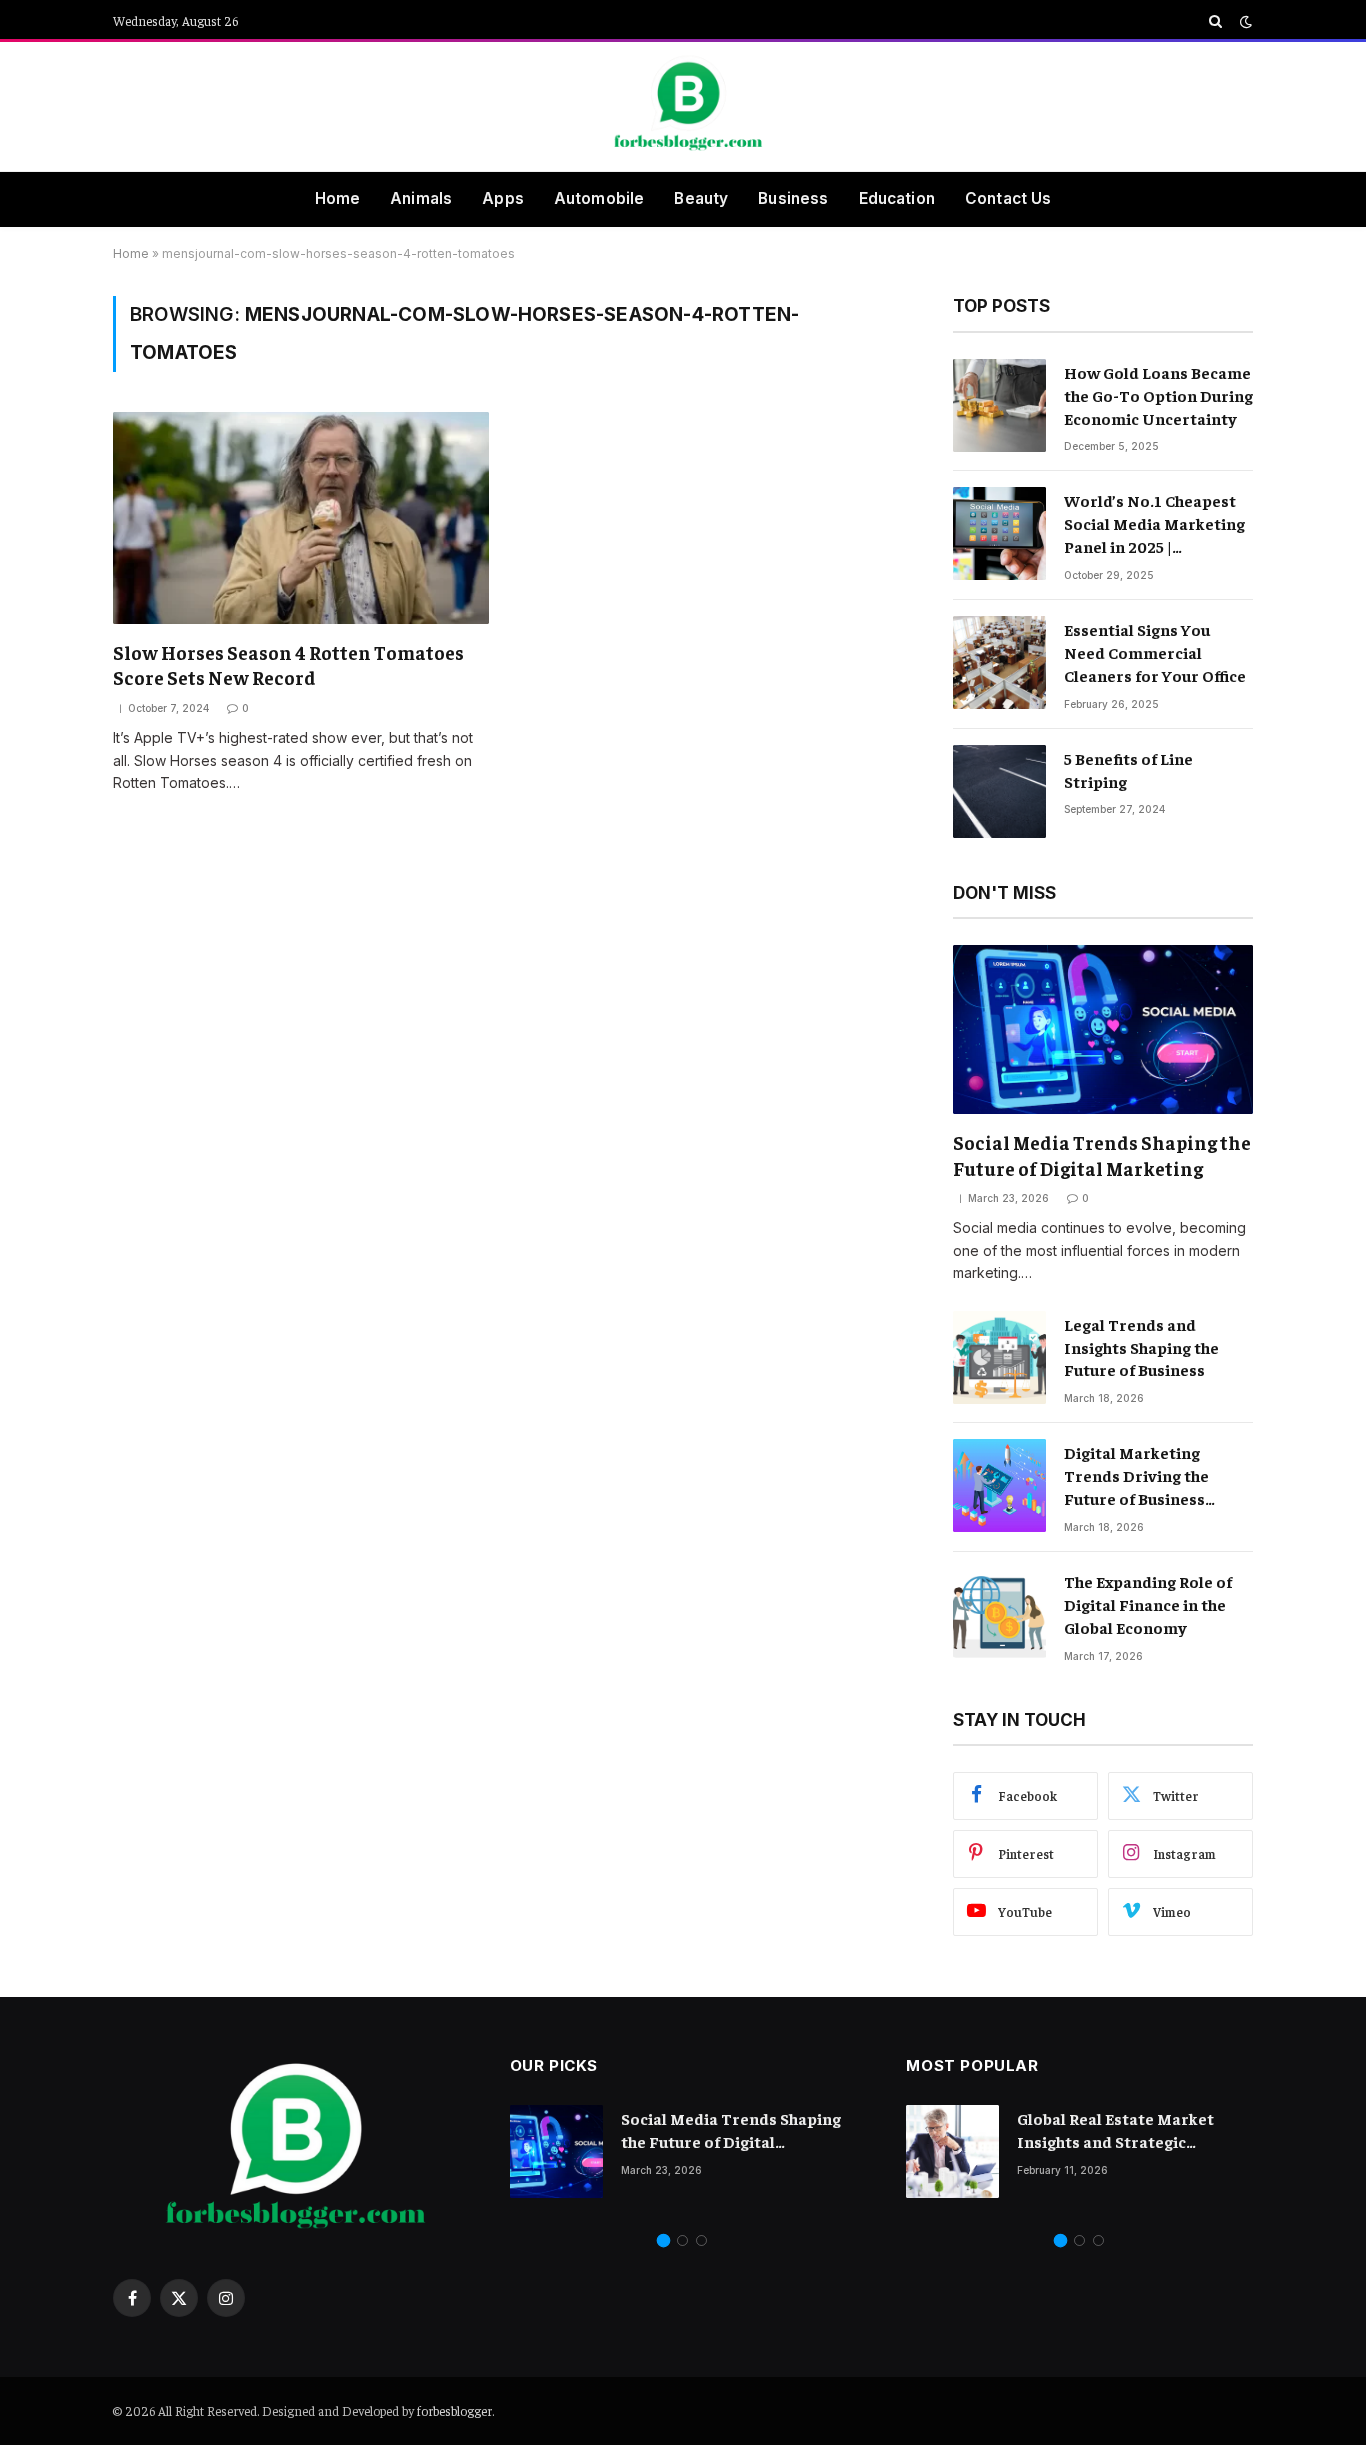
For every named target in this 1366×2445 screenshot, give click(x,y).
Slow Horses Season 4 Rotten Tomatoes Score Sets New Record (288, 665)
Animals (421, 198)
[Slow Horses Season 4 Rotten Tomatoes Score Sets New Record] (301, 517)
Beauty (701, 198)
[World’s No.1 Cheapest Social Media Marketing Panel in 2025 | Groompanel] (999, 533)
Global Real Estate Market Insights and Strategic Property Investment (1115, 2130)
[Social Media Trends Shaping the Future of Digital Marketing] (1103, 1029)
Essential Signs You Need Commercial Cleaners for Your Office (1155, 652)
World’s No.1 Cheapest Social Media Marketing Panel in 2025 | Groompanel (1154, 524)
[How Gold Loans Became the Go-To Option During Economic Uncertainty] (999, 405)
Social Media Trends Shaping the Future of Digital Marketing (1102, 1155)
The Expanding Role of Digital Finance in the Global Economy (1148, 1604)
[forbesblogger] (683, 107)
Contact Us (1008, 198)
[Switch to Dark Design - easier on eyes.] (1244, 21)
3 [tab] (701, 2240)
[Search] (1215, 21)
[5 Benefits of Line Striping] (999, 791)
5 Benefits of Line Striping (1128, 769)
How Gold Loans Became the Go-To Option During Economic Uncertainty (1158, 395)
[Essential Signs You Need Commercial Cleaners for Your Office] (999, 662)
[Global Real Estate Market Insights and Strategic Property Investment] (952, 2151)
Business (793, 198)
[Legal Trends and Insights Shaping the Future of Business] (999, 1357)
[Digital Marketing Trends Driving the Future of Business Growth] (999, 1485)
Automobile (599, 198)
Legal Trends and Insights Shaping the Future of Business (1141, 1347)
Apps (503, 198)
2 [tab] (682, 2240)
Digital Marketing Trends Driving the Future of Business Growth (1136, 1476)
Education (897, 198)
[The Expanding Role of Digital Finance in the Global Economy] (999, 1614)
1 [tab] (663, 2240)
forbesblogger (454, 2410)
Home (338, 198)
